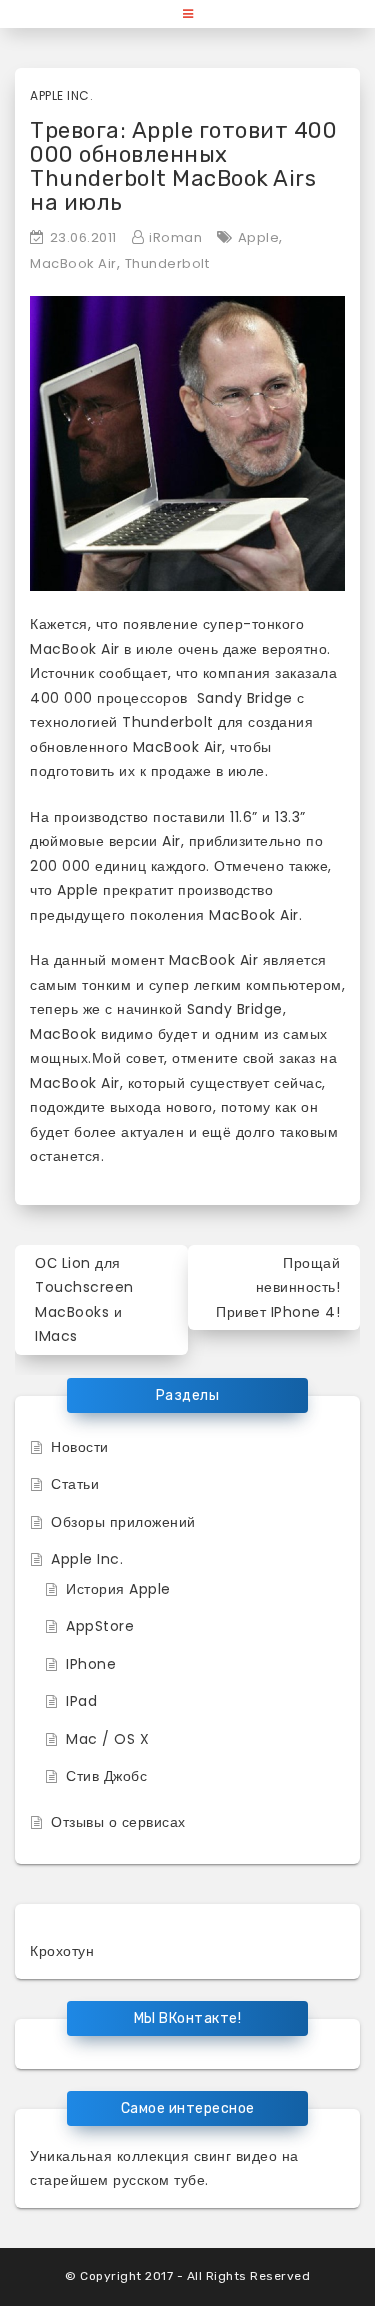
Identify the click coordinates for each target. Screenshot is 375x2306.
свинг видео (236, 2156)
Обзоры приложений (123, 1522)
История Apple (118, 1589)
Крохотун (62, 1951)
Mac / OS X (107, 1739)
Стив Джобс (106, 1776)
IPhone (91, 1664)
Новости (80, 1447)
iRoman (175, 237)
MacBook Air (73, 263)
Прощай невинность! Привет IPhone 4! (278, 1287)
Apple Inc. (61, 95)
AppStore (100, 1626)
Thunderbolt (167, 263)
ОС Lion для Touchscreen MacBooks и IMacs (84, 1300)
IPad (81, 1701)
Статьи (75, 1484)
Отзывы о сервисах (118, 1822)
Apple (259, 237)
